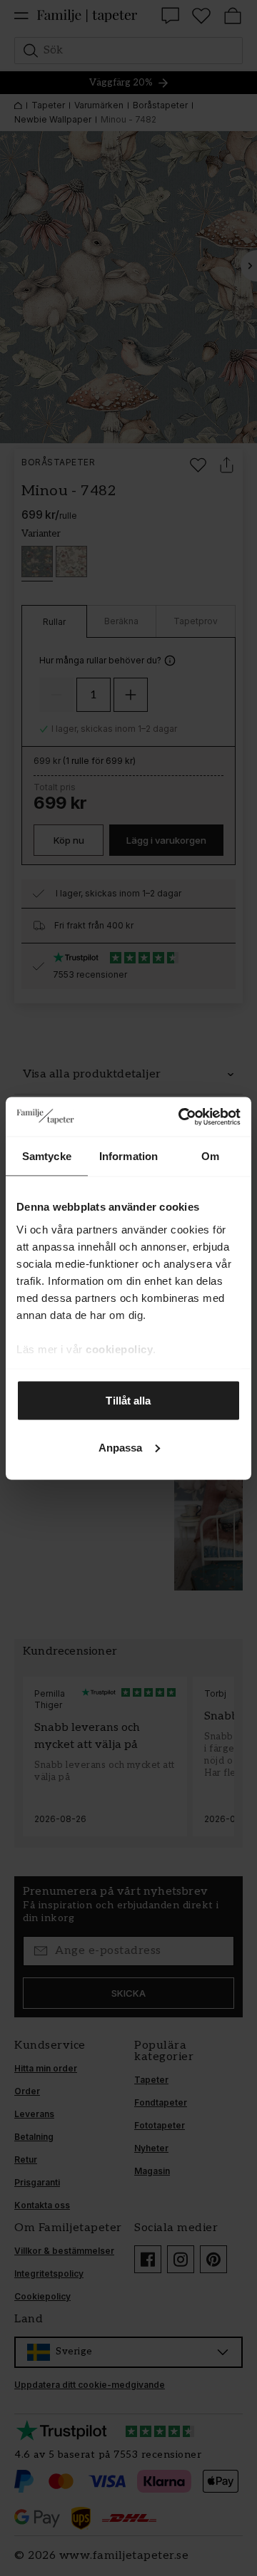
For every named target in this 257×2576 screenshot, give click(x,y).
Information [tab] (128, 1156)
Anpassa (121, 1447)
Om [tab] (210, 1156)
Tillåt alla (128, 1401)
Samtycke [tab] (47, 1156)
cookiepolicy (119, 1349)
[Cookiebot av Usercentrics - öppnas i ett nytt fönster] (181, 1117)
